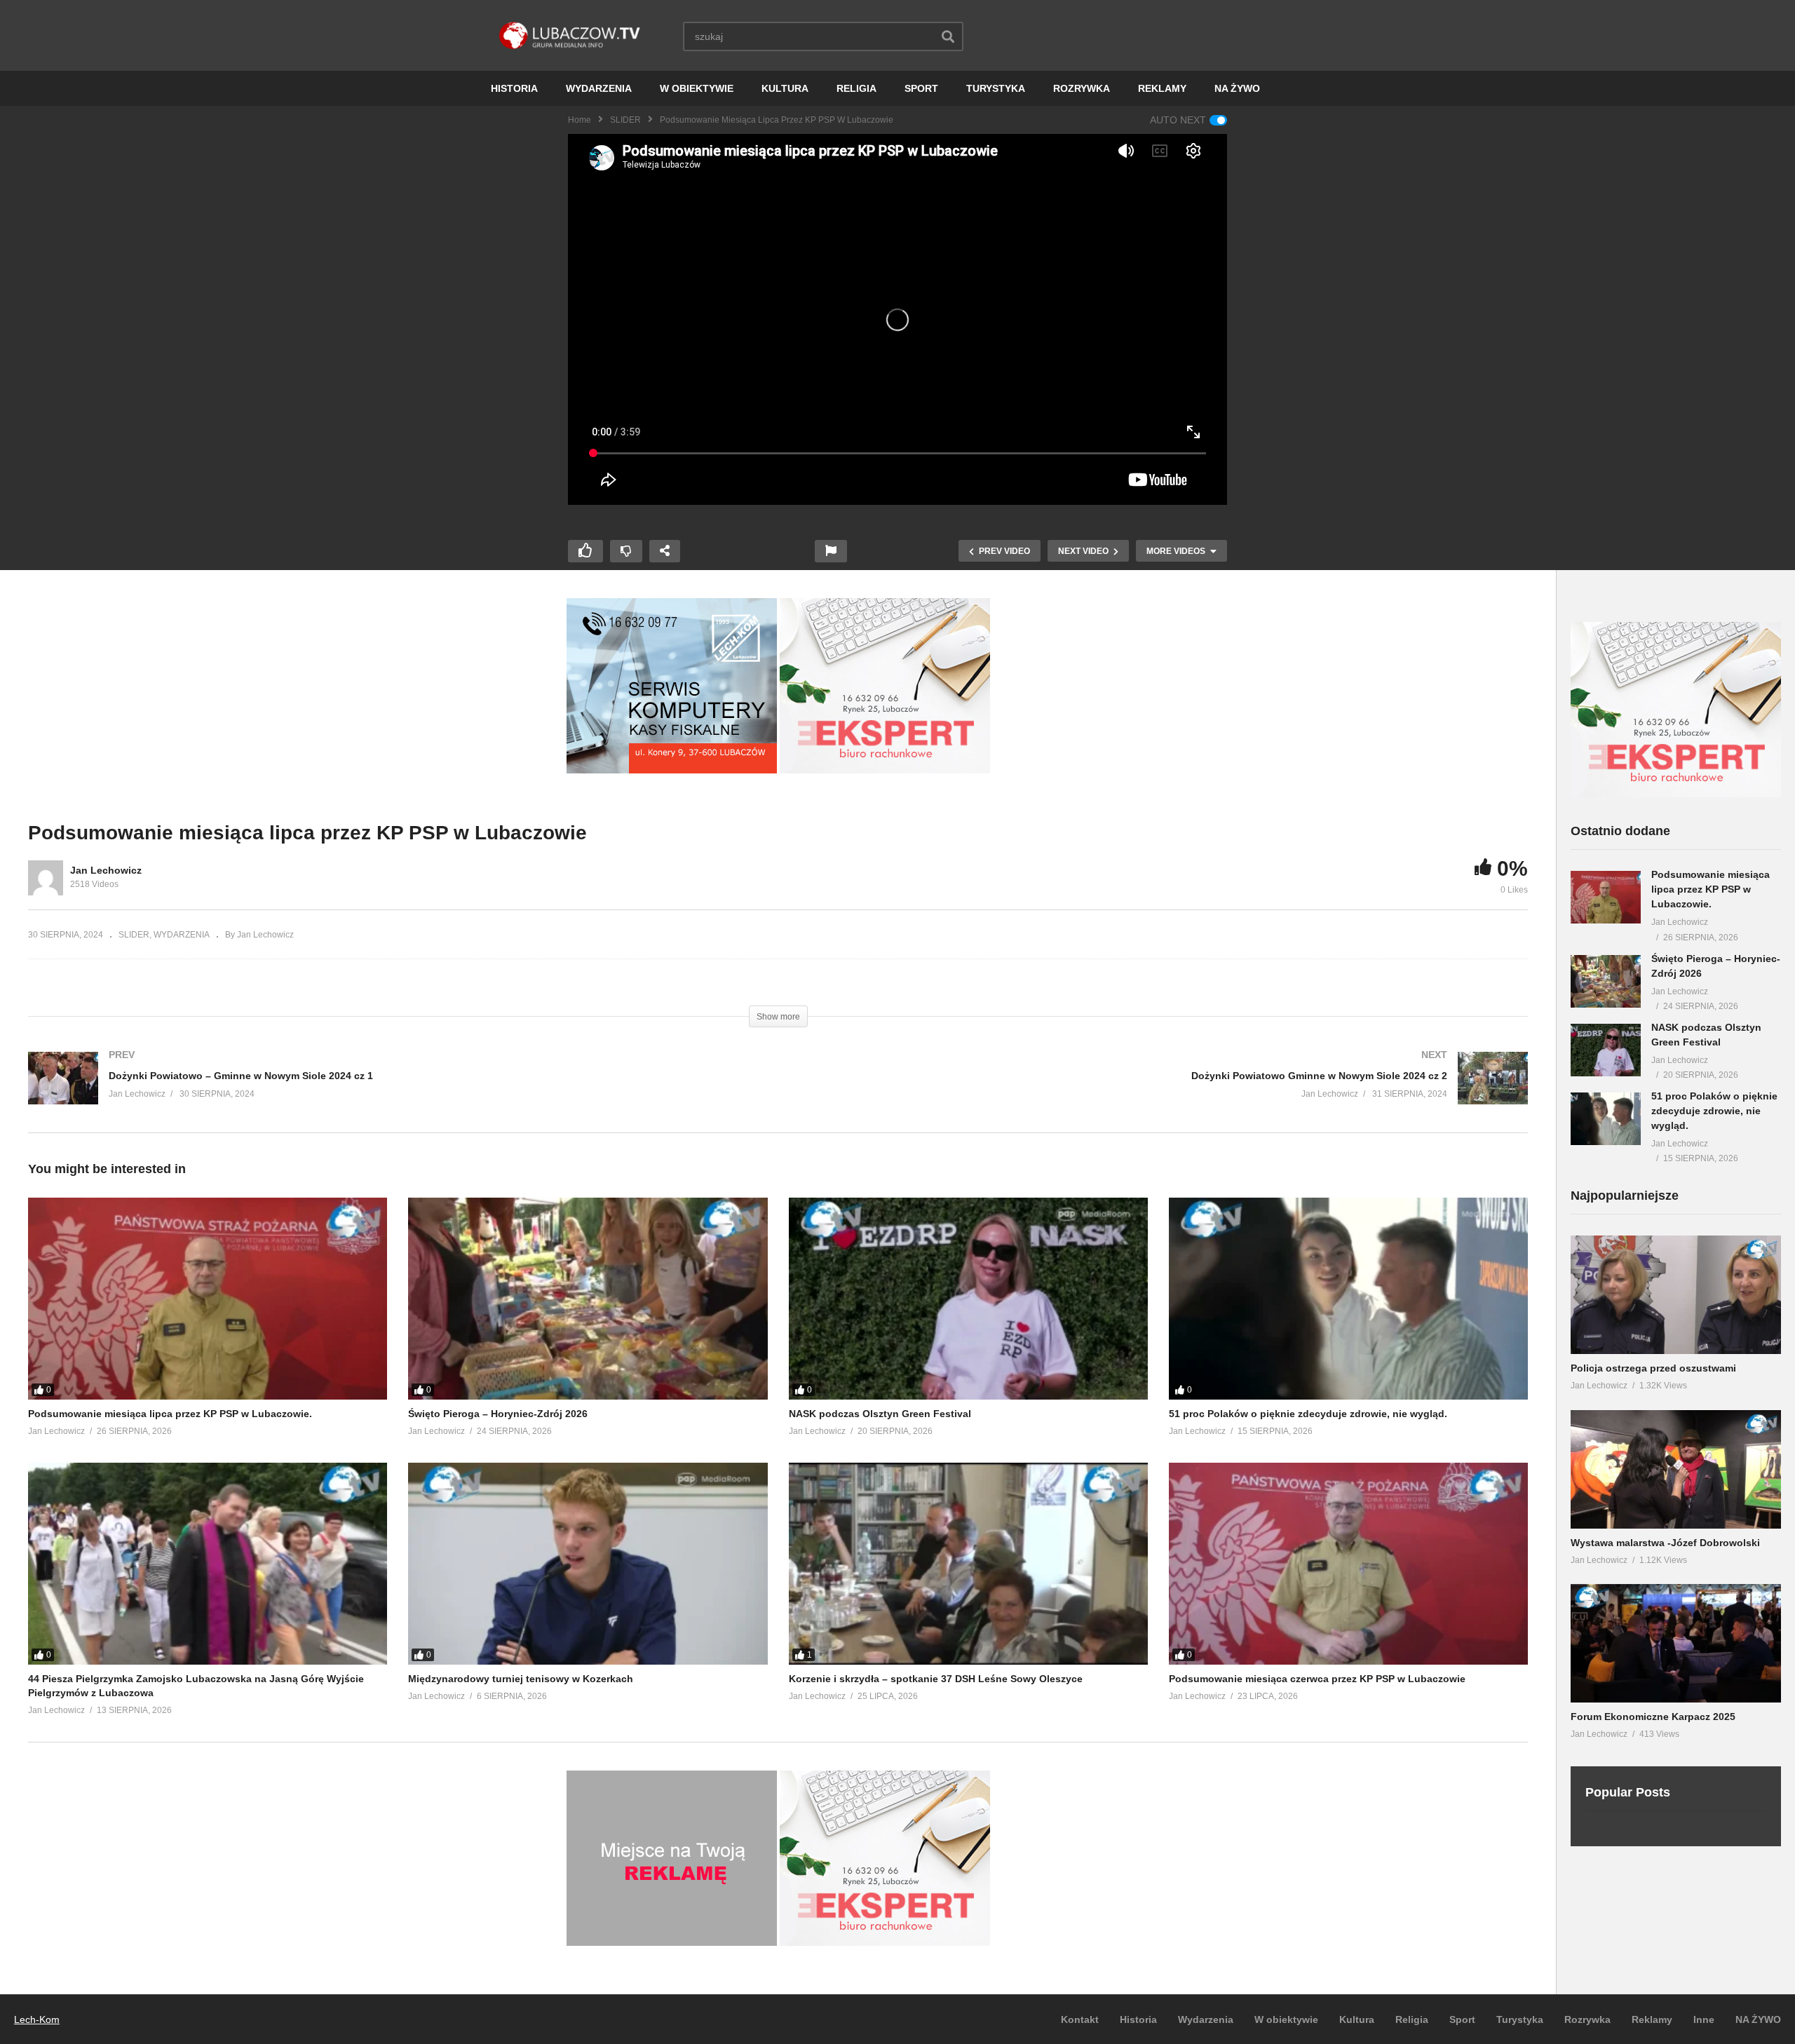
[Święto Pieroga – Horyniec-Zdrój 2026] (588, 1299)
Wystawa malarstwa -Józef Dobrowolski (1665, 1543)
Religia (1412, 2019)
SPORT (921, 88)
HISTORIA (514, 88)
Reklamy (1652, 2019)
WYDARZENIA (599, 88)
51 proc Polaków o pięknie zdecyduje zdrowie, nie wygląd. (1308, 1414)
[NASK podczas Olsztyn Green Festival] (968, 1299)
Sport (1462, 2019)
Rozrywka (1587, 2019)
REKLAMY (1162, 88)
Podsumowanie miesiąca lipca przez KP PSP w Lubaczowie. (170, 1414)
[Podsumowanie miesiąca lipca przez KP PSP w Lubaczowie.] (208, 1299)
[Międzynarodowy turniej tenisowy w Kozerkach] (588, 1564)
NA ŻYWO (1237, 88)
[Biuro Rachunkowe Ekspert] (1676, 794)
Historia (1138, 2019)
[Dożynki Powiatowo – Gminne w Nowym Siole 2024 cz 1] (396, 1092)
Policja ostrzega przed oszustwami (1653, 1368)
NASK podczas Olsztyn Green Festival (880, 1414)
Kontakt (1080, 2019)
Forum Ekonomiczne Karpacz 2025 (1653, 1717)
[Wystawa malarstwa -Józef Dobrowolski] (1676, 1469)
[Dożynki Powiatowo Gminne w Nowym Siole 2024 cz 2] (1160, 1092)
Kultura (1357, 2019)
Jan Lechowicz (106, 870)
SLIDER (625, 120)
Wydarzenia (1206, 2019)
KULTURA (785, 88)
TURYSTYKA (996, 88)
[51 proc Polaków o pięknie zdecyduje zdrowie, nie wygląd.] (1348, 1299)
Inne (1704, 2019)
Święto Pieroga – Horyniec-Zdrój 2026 (498, 1414)
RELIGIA (856, 88)
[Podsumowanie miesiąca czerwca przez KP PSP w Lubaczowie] (1348, 1564)
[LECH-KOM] (672, 770)
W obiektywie (1286, 2019)
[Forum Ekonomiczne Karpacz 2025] (1676, 1643)
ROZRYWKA (1082, 88)
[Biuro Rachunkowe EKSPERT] (885, 770)
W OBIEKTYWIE (697, 88)
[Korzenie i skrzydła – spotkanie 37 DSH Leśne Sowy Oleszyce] (968, 1564)
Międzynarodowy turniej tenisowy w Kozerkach (521, 1679)
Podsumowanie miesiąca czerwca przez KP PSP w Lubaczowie (1317, 1679)
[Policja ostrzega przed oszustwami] (1676, 1295)
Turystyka (1520, 2019)
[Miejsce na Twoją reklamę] (672, 1942)
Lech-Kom (37, 2019)
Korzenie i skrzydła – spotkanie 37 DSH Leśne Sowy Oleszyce (936, 1679)
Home (580, 120)
